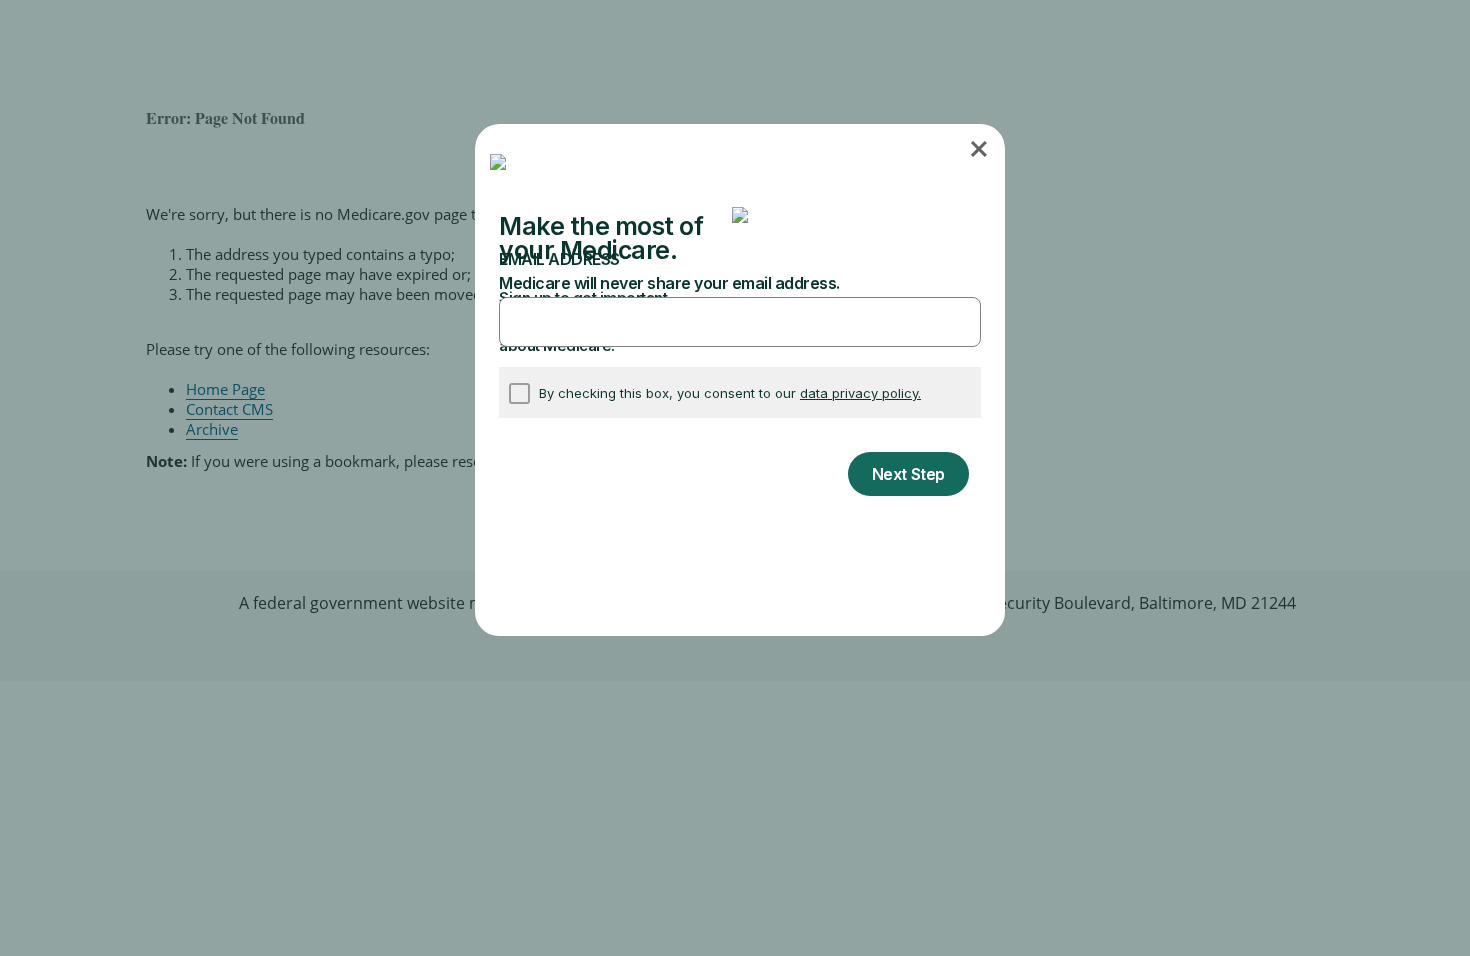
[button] (980, 148)
